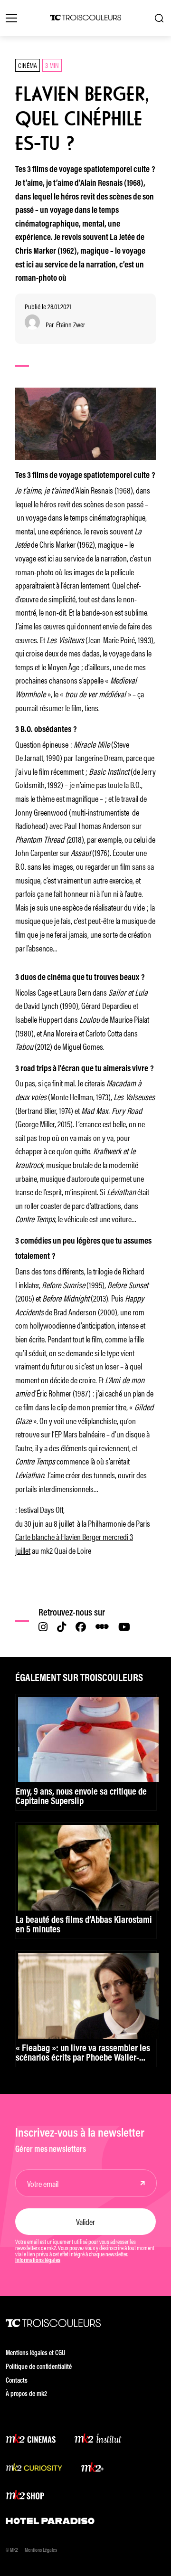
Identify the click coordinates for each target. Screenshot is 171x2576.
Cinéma (28, 65)
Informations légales (38, 2261)
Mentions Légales (41, 2551)
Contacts (17, 2381)
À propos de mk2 (26, 2394)
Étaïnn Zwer (71, 325)
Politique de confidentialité (39, 2367)
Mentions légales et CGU (36, 2353)
